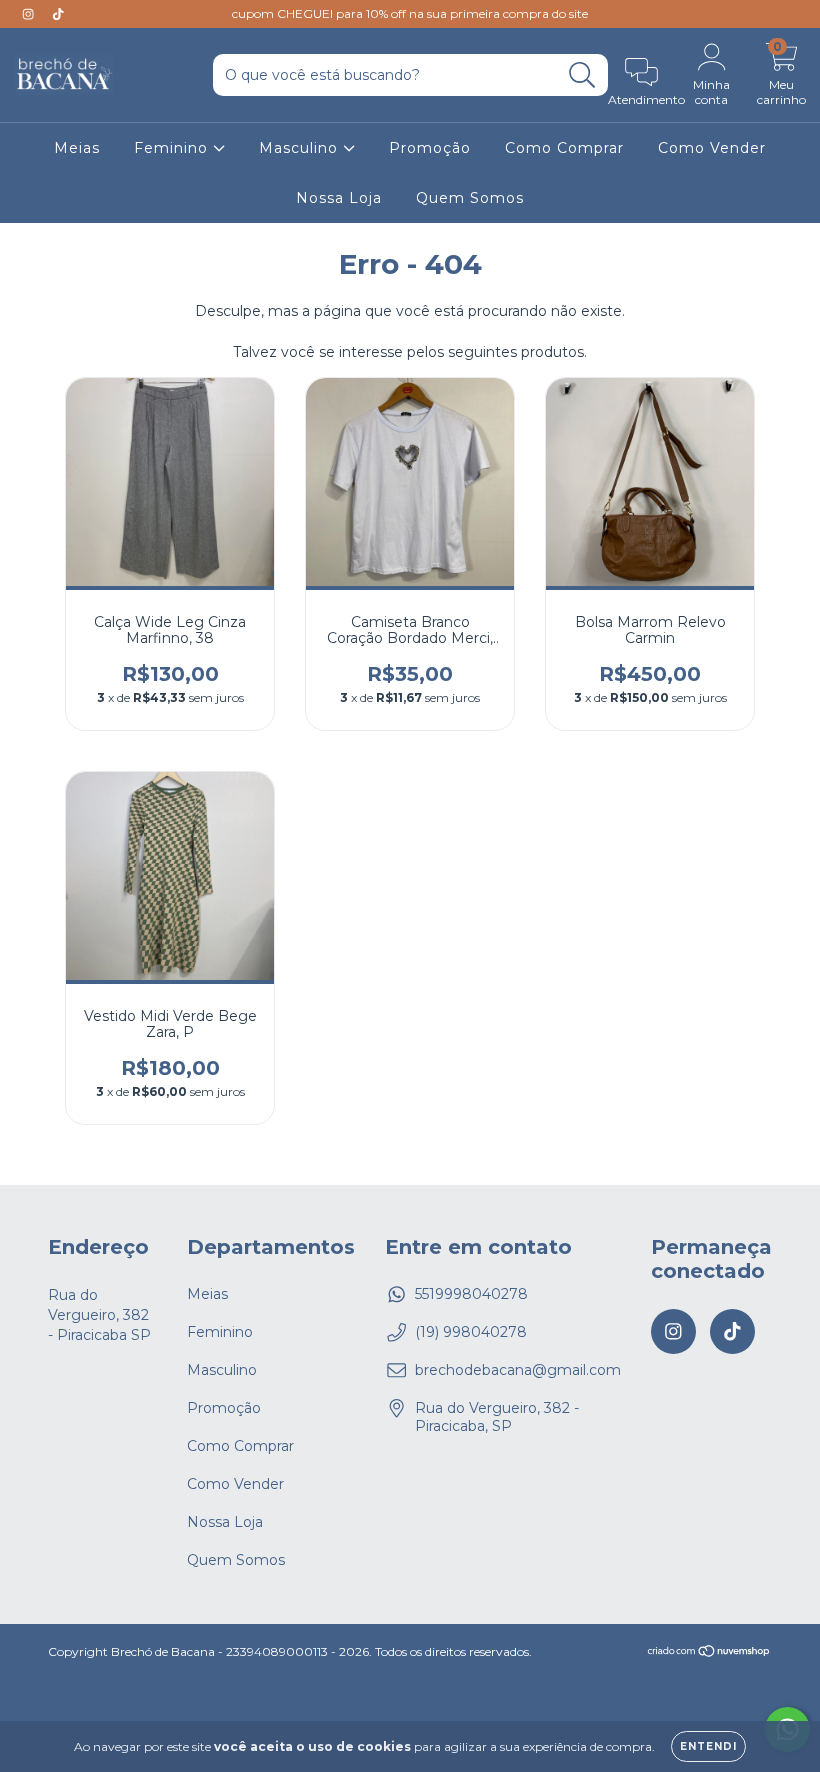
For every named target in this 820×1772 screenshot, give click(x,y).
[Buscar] (582, 75)
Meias (77, 148)
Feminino (173, 148)
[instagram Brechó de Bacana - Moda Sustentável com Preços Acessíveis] (30, 14)
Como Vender (712, 148)
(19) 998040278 (471, 1332)
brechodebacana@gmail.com (518, 1370)
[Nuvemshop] (709, 1653)
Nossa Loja (339, 198)
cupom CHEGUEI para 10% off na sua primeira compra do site (410, 13)
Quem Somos (470, 198)
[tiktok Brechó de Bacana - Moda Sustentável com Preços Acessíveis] (58, 14)
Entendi (708, 1746)
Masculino (301, 148)
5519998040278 (471, 1294)
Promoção (430, 148)
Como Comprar (564, 148)
